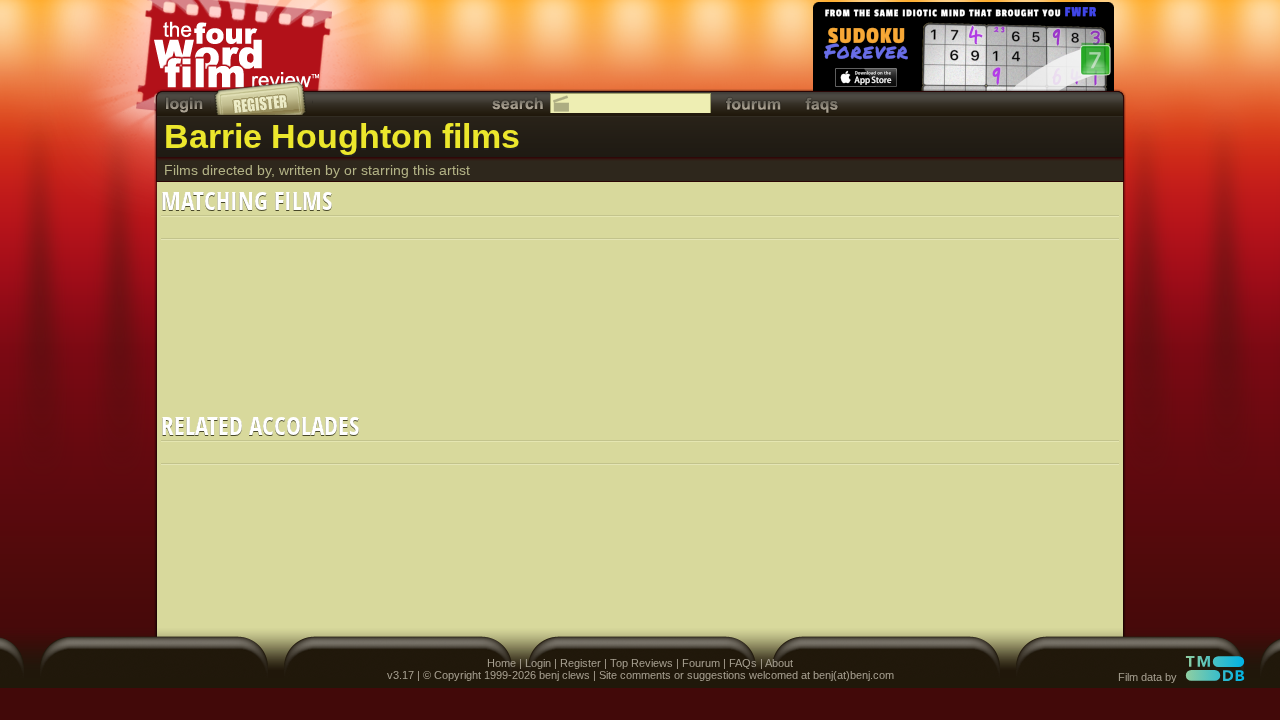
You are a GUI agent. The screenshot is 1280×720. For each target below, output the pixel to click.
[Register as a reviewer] (261, 98)
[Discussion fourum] (753, 103)
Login (538, 663)
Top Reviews (641, 663)
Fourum (701, 663)
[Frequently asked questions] (822, 103)
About (779, 663)
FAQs (743, 663)
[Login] (186, 103)
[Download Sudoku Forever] (962, 50)
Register (580, 663)
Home (501, 663)
